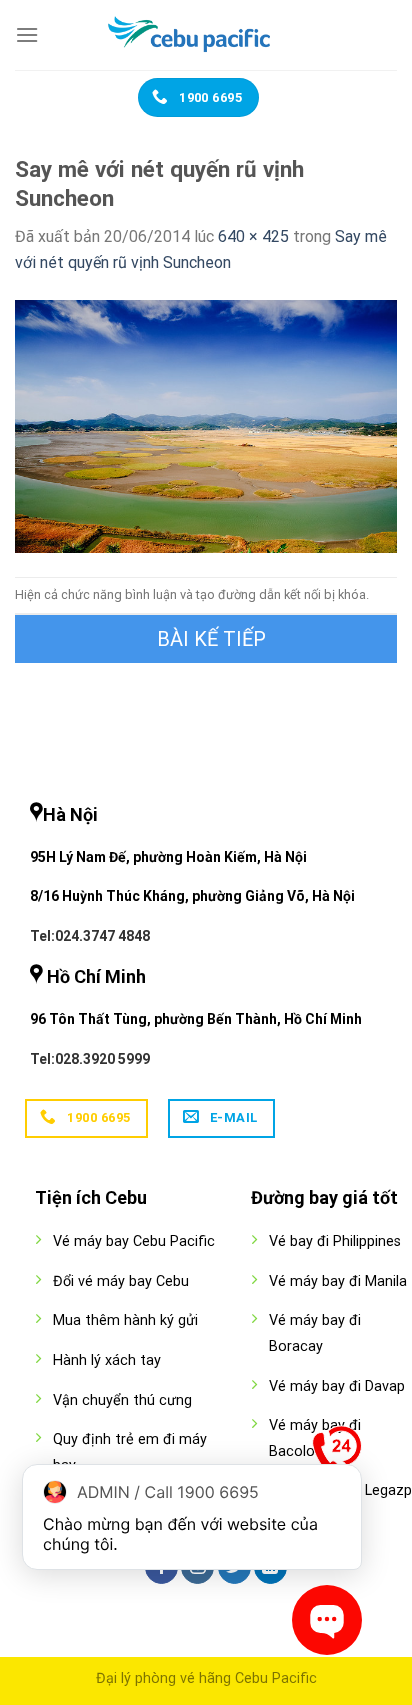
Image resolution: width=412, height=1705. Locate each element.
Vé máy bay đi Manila (338, 1281)
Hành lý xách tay (107, 1360)
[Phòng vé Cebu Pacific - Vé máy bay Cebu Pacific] (206, 35)
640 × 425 (253, 236)
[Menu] (27, 34)
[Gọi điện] (337, 1455)
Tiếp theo (206, 639)
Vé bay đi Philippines (335, 1241)
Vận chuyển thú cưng (122, 1400)
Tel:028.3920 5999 (90, 1059)
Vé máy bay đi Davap (337, 1386)
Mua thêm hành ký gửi (125, 1320)
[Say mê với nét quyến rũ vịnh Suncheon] (206, 425)
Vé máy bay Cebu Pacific (134, 1241)
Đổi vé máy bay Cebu (121, 1281)
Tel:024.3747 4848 (90, 936)
